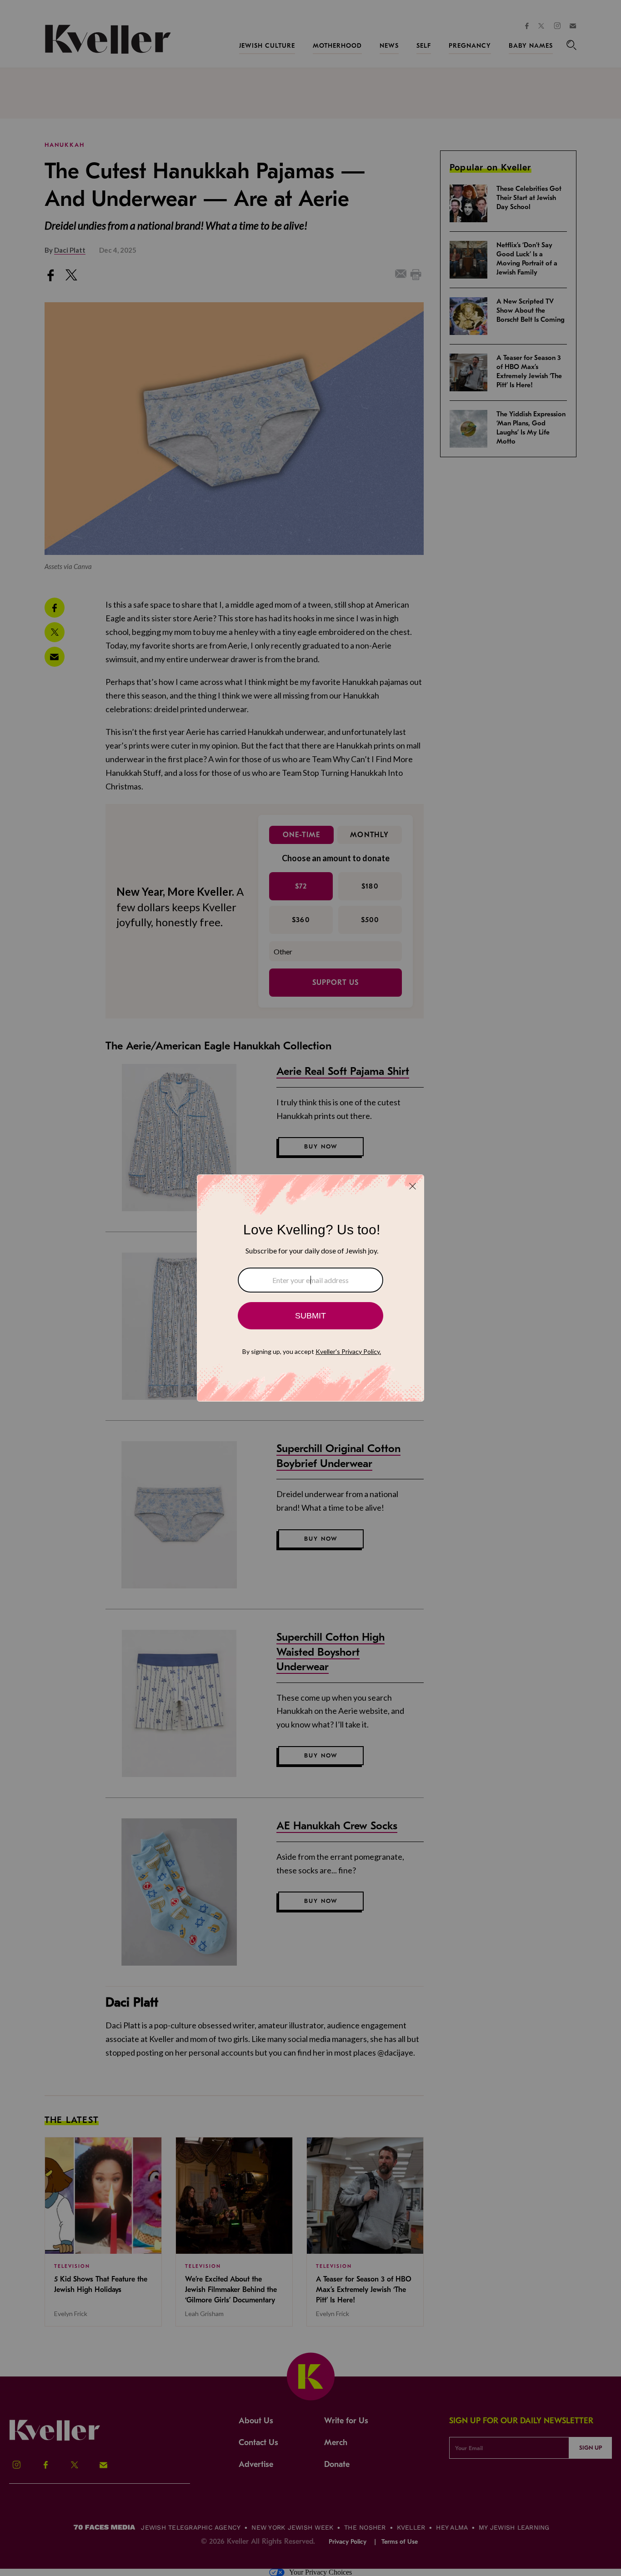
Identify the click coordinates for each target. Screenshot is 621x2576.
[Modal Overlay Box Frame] (310, 1288)
